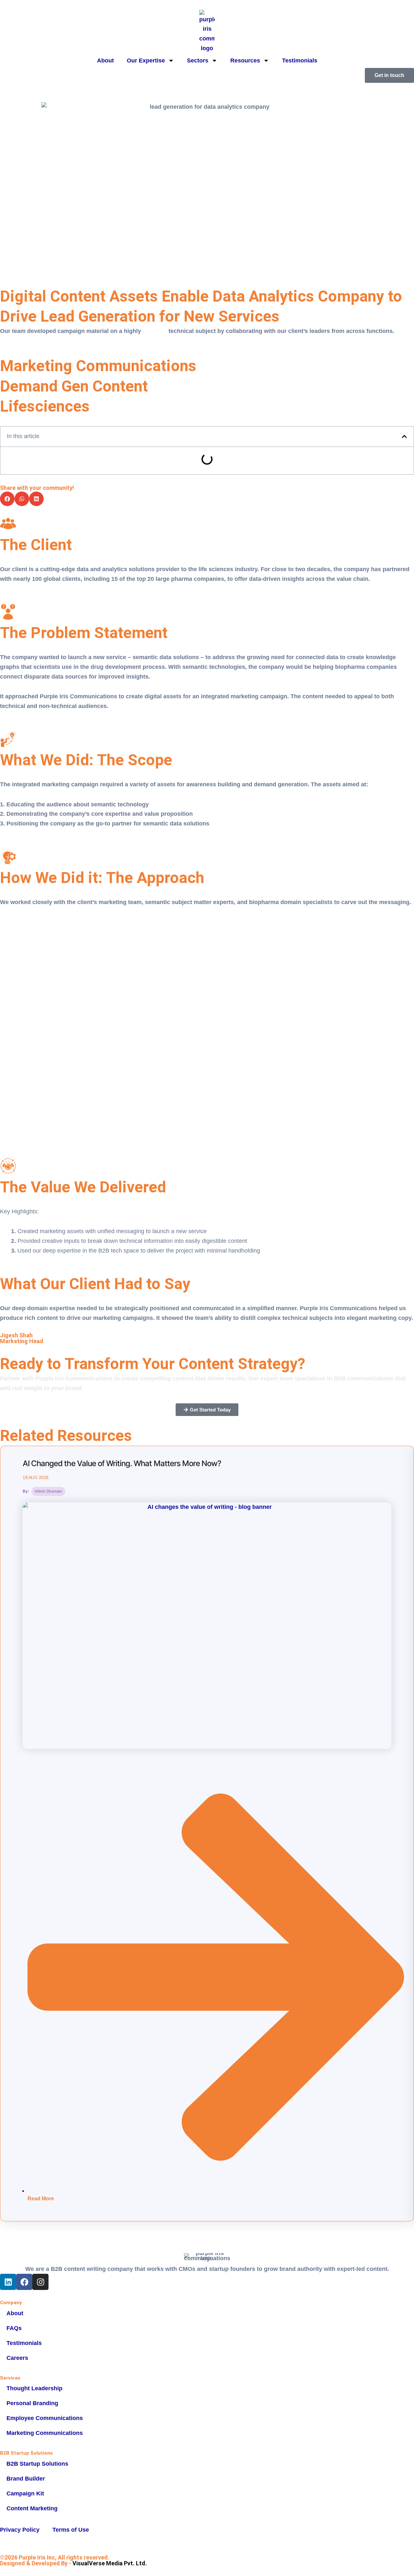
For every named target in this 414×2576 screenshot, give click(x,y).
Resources (245, 61)
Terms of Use (71, 2530)
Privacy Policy (20, 2530)
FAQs (14, 2328)
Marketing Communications (45, 2433)
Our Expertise (146, 61)
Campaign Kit (25, 2493)
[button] (404, 437)
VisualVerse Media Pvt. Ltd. (110, 2563)
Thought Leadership (34, 2388)
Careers (17, 2358)
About (105, 61)
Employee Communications (45, 2418)
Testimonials (300, 61)
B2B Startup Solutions (37, 2464)
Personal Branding (32, 2403)
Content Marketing (32, 2508)
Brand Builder (26, 2479)
